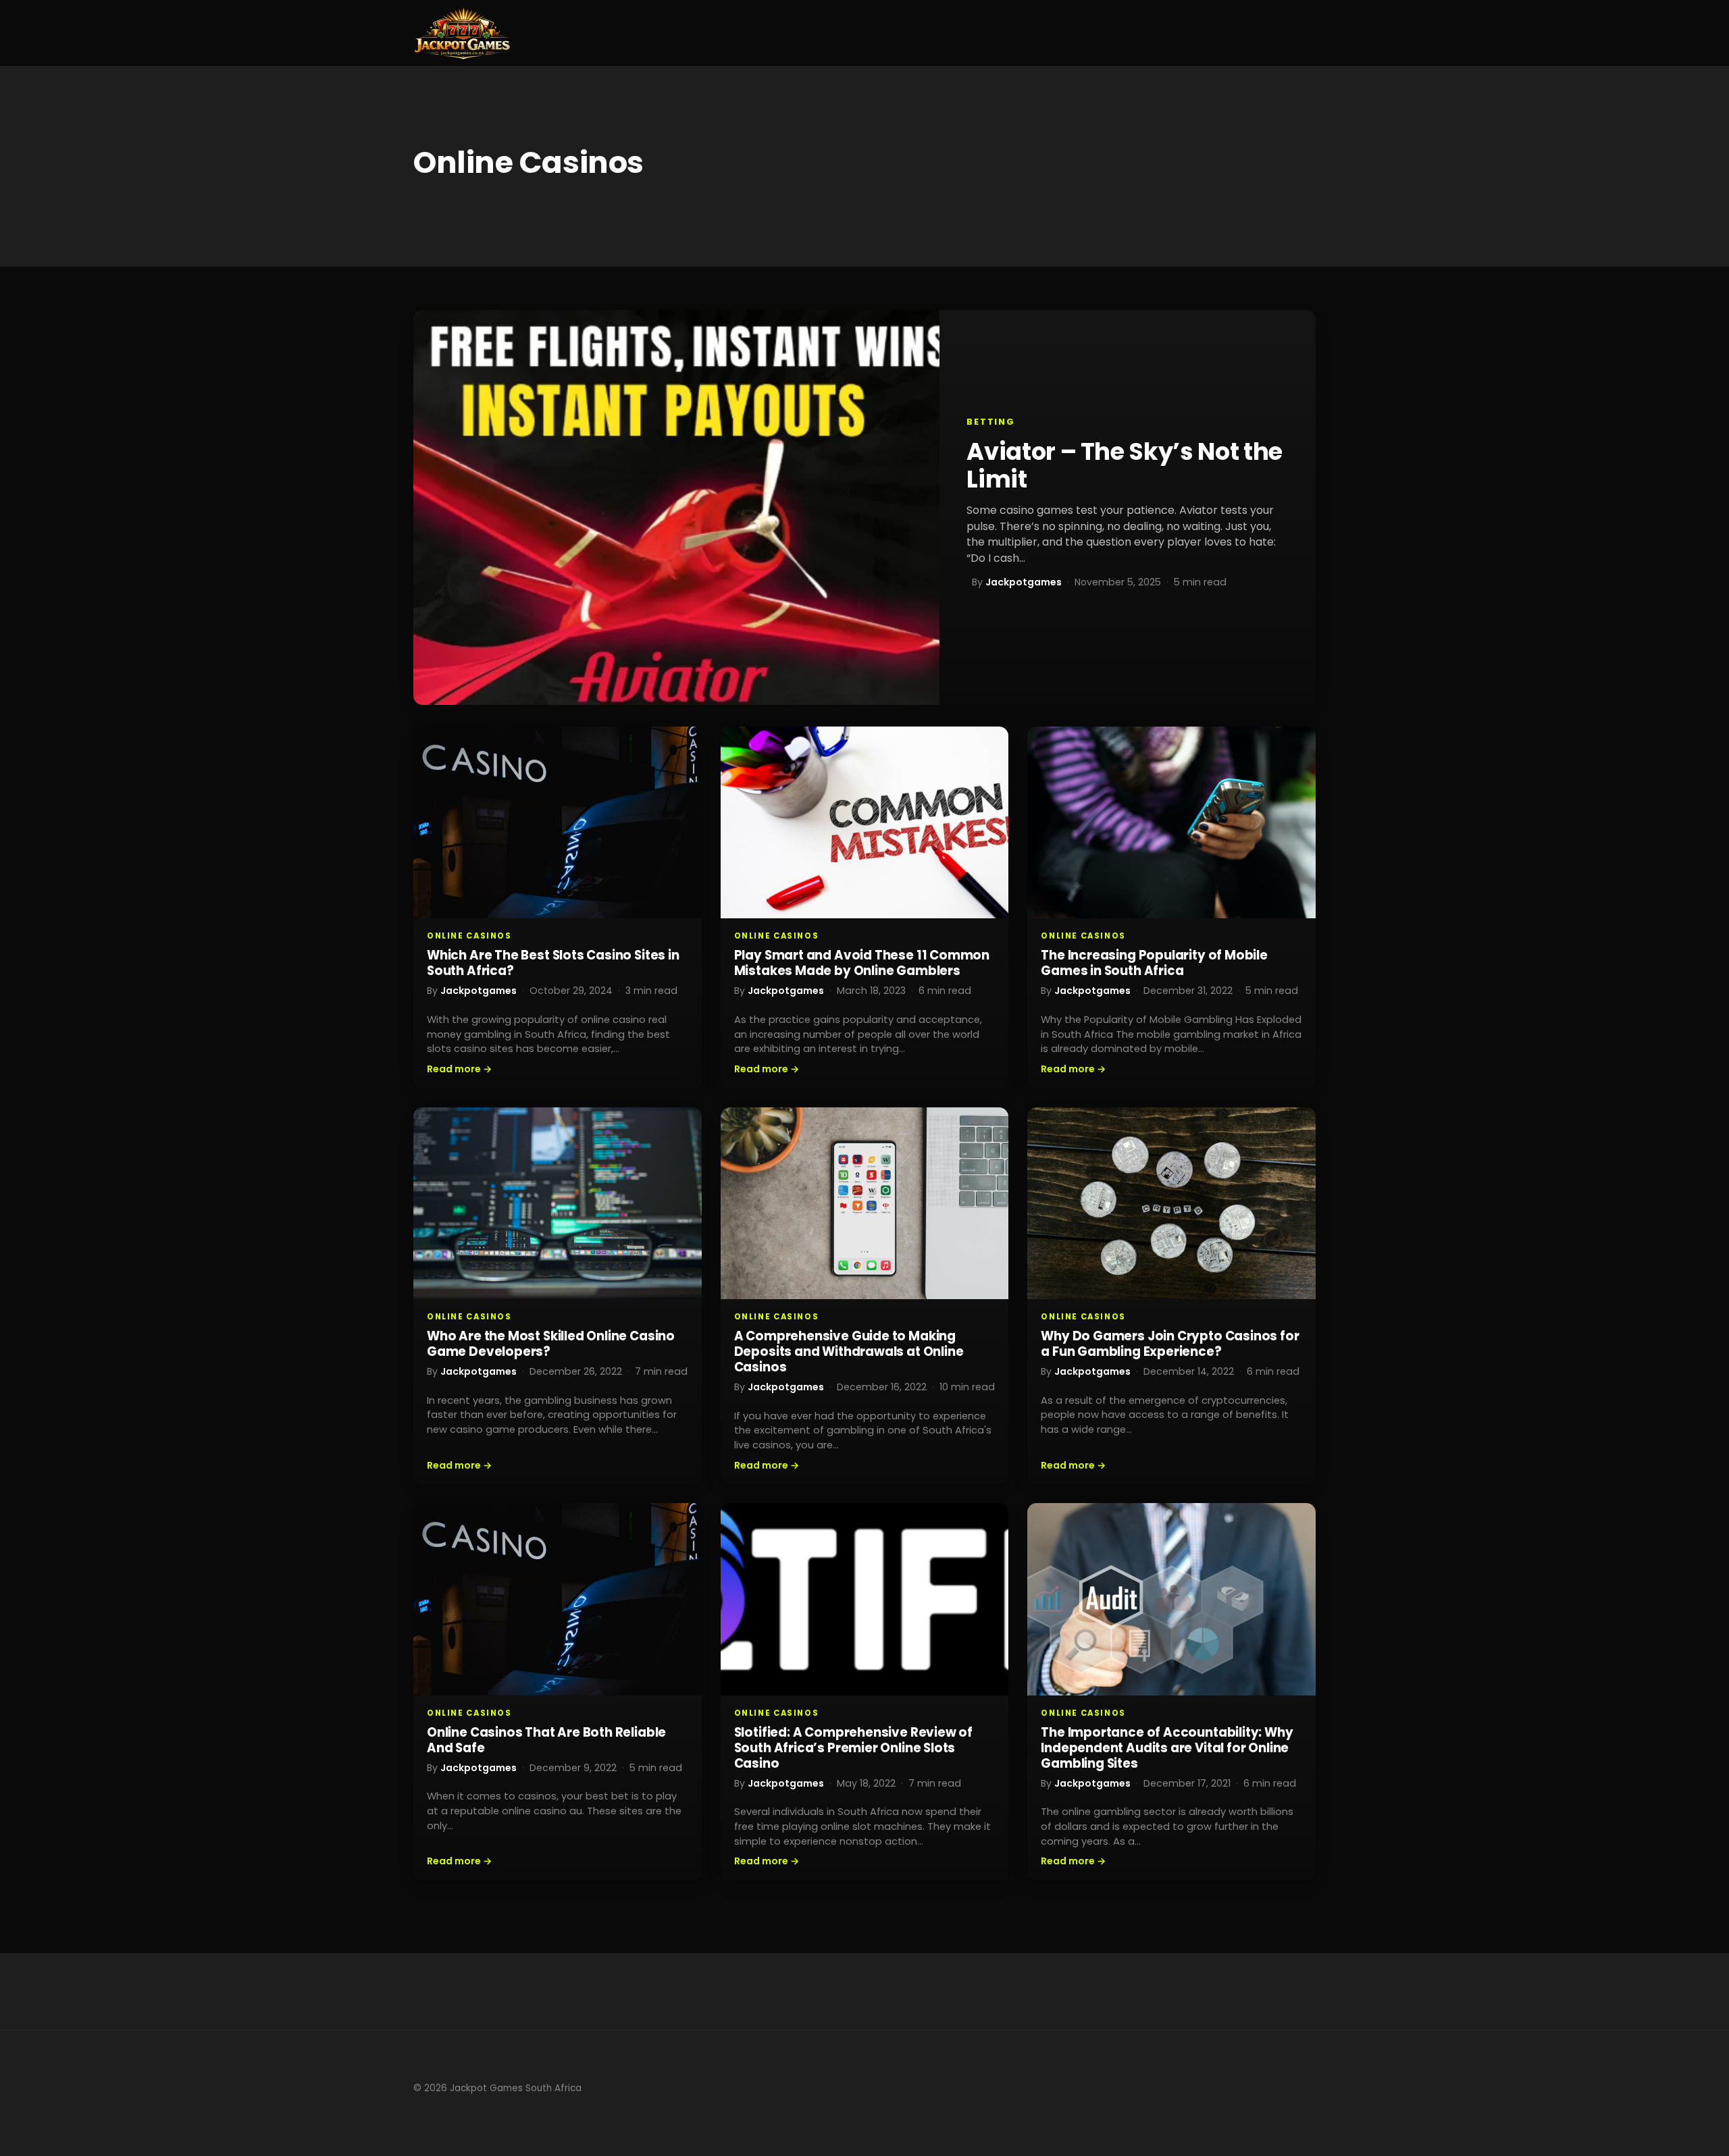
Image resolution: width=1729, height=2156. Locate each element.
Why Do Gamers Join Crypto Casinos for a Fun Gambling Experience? (1170, 1344)
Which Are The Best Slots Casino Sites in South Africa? (553, 963)
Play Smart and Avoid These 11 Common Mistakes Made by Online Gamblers (862, 963)
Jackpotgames (1024, 582)
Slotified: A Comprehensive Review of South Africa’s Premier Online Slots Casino (853, 1748)
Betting (991, 422)
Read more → (459, 1069)
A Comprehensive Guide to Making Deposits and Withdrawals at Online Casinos (849, 1351)
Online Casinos (469, 936)
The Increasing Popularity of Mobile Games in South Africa (1154, 963)
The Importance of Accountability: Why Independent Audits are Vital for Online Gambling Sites (1167, 1748)
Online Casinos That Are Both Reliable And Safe (546, 1740)
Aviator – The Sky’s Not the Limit (1125, 465)
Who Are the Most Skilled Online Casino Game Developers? (551, 1344)
